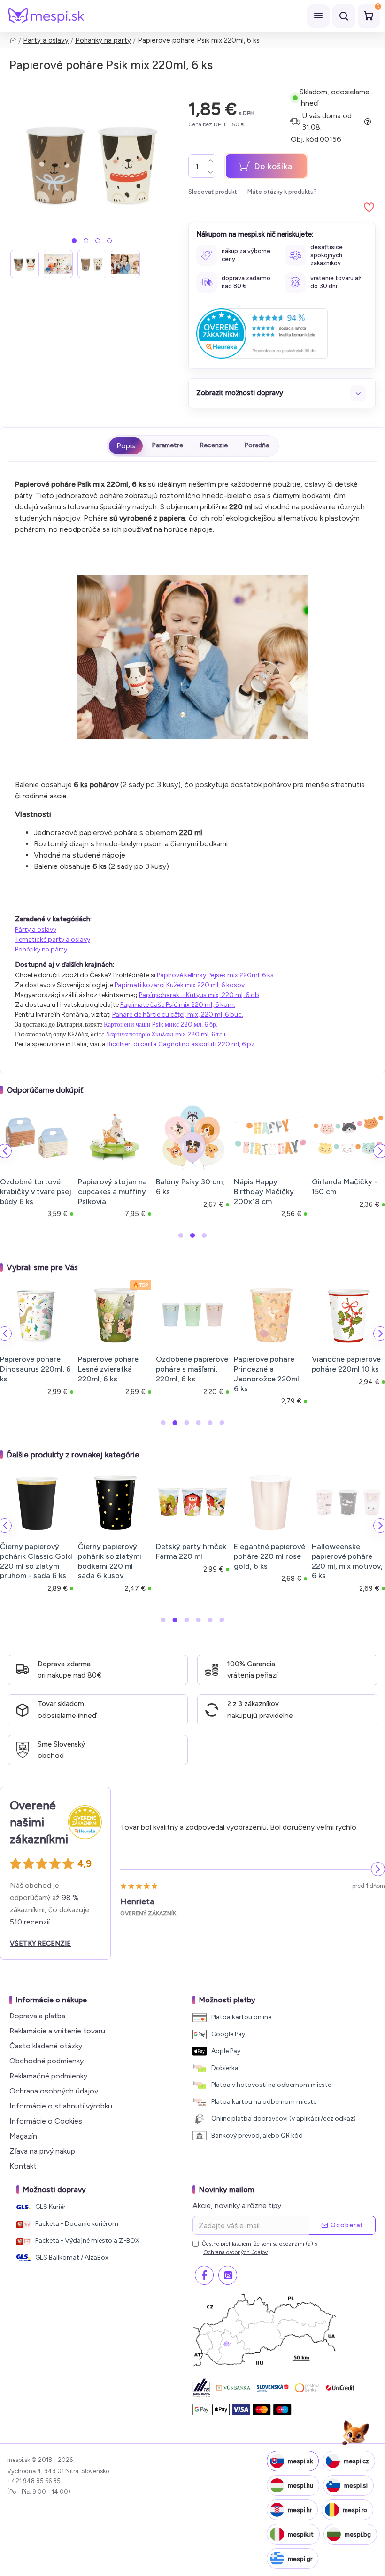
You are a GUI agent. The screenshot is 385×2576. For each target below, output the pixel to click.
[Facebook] (204, 2275)
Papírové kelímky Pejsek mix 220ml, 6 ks (215, 975)
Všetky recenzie (40, 1943)
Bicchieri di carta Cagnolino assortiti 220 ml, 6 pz (181, 1044)
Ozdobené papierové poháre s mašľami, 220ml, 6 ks (192, 1369)
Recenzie (214, 445)
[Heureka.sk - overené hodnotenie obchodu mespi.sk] (262, 333)
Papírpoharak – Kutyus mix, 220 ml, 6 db (199, 995)
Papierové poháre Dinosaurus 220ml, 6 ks (35, 1369)
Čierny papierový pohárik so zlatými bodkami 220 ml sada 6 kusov (110, 1561)
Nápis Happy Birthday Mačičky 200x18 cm (188, 1192)
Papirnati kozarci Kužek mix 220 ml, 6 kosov (180, 985)
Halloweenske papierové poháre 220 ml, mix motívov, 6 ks (347, 1561)
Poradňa (257, 445)
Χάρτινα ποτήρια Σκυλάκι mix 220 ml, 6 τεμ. (166, 1034)
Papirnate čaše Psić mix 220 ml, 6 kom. (178, 1005)
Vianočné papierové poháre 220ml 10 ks (346, 1364)
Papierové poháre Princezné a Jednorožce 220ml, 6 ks (267, 1374)
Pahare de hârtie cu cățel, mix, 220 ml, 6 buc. (178, 1015)
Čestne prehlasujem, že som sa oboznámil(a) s (259, 2248)
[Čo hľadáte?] (344, 16)
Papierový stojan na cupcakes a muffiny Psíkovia (37, 1192)
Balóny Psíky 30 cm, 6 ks (115, 1187)
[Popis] (126, 446)
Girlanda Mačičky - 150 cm (269, 1187)
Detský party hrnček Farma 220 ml (191, 1551)
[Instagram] (228, 2275)
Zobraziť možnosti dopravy (240, 393)
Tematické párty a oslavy (53, 939)
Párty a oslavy (46, 40)
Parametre (167, 445)
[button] (74, 241)
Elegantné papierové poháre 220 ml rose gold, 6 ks (269, 1556)
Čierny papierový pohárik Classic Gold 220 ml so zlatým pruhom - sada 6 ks (36, 1561)
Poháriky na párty (103, 40)
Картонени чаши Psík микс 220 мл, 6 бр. (161, 1024)
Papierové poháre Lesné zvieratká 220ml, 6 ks (108, 1369)
